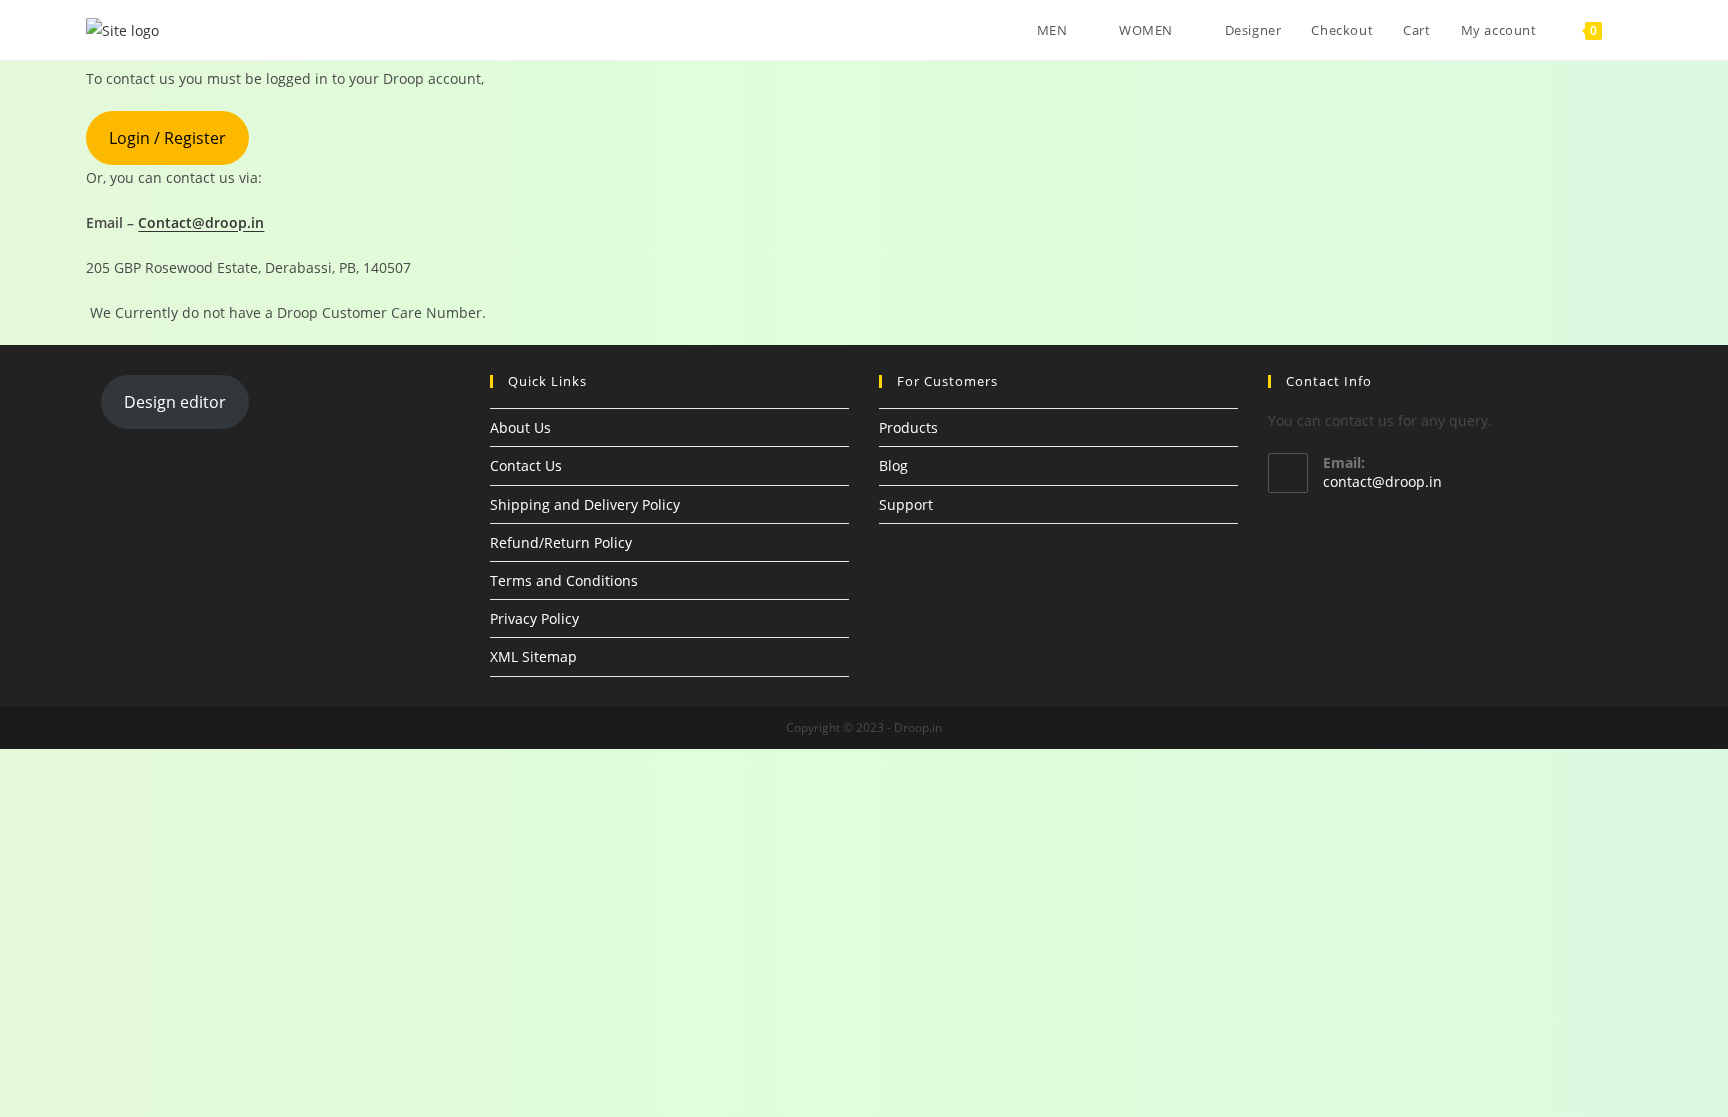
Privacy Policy (534, 618)
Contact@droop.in (201, 222)
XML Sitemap (533, 656)
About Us (520, 427)
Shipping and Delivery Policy (585, 504)
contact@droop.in (1382, 481)
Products (908, 427)
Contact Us (526, 465)
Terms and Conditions (564, 580)
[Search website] (1637, 30)
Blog (893, 465)
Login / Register (167, 138)
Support (906, 504)
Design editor (175, 402)
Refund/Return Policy (561, 542)
